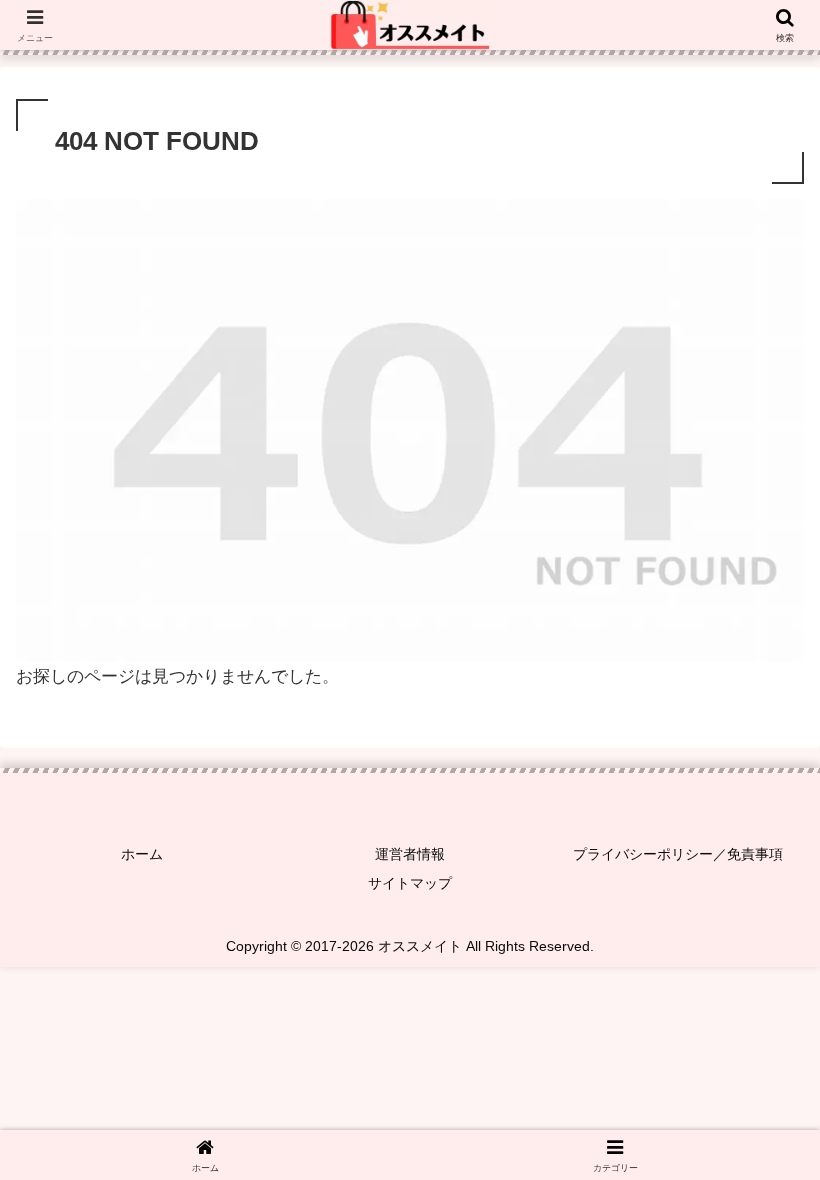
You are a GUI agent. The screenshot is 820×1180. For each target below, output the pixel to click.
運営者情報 (410, 854)
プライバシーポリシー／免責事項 (678, 854)
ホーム (142, 854)
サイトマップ (410, 883)
